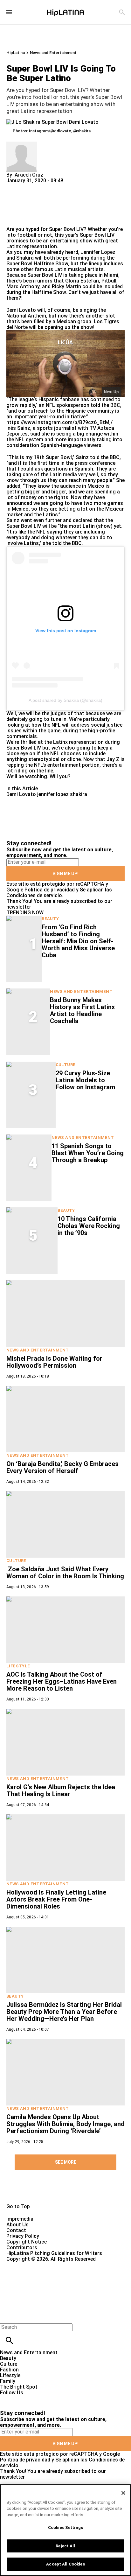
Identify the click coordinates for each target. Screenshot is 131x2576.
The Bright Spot (19, 2387)
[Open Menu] (9, 12)
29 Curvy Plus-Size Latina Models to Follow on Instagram (85, 1080)
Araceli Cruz (29, 175)
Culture (66, 1065)
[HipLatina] (65, 12)
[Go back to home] (54, 2285)
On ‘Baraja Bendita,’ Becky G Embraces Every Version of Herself (62, 1467)
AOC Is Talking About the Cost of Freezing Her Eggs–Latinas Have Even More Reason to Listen (62, 1681)
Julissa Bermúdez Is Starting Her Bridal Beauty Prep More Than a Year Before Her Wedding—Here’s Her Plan (64, 2012)
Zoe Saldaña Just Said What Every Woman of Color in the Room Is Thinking (65, 1573)
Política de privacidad (50, 890)
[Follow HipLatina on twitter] (23, 2398)
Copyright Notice (27, 2242)
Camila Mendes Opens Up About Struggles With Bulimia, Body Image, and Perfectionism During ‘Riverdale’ (65, 2124)
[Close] (123, 2493)
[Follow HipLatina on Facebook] (8, 2398)
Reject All (65, 2546)
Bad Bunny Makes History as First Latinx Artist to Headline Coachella (82, 1010)
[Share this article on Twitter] (45, 186)
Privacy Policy (23, 2236)
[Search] (122, 12)
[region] (65, 2530)
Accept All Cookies (65, 2564)
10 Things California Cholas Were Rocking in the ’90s (89, 1226)
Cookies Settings (65, 2527)
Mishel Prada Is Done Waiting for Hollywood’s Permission (54, 1362)
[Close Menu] (7, 2316)
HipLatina (16, 53)
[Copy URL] (21, 205)
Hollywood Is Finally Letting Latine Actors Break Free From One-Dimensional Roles (56, 1899)
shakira (79, 794)
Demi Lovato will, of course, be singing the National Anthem (56, 313)
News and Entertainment (53, 53)
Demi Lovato (21, 794)
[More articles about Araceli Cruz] (22, 144)
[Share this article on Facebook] (30, 186)
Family (8, 2381)
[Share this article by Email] (60, 186)
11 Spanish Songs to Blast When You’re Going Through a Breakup (88, 1153)
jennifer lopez (53, 794)
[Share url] (14, 219)
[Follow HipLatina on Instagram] (38, 2398)
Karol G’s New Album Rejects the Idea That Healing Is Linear (61, 1791)
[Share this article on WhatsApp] (14, 186)
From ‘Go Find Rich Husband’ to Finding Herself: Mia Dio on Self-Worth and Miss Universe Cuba (78, 941)
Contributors (22, 2248)
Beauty (50, 919)
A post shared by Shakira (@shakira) (65, 700)
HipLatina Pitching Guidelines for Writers (54, 2253)
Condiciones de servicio (34, 895)
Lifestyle (18, 1666)
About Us (17, 2225)
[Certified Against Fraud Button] (29, 2265)
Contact (16, 2230)
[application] (65, 363)
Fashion (9, 2370)
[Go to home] (65, 2191)
